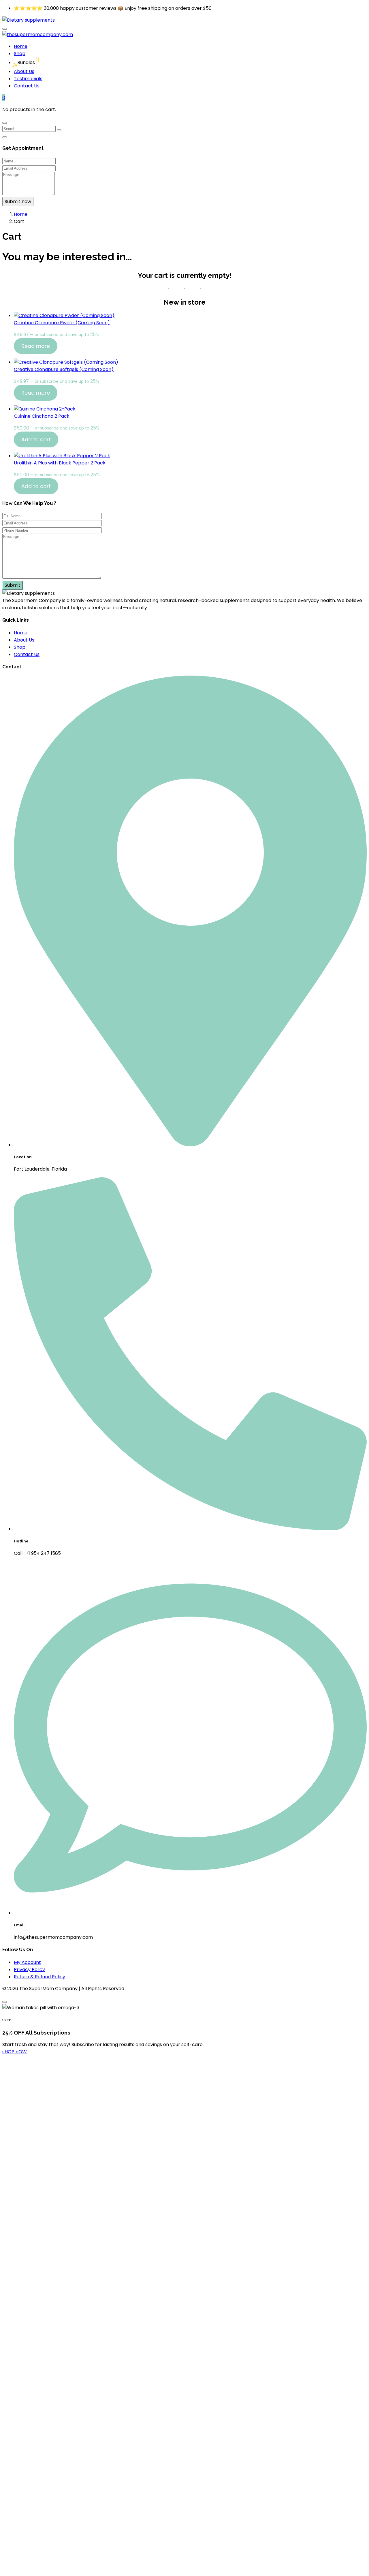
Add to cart (36, 439)
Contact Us (27, 86)
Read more (36, 346)
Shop (20, 54)
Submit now (18, 201)
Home (21, 46)
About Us (24, 71)
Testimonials (28, 79)
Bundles (26, 62)
